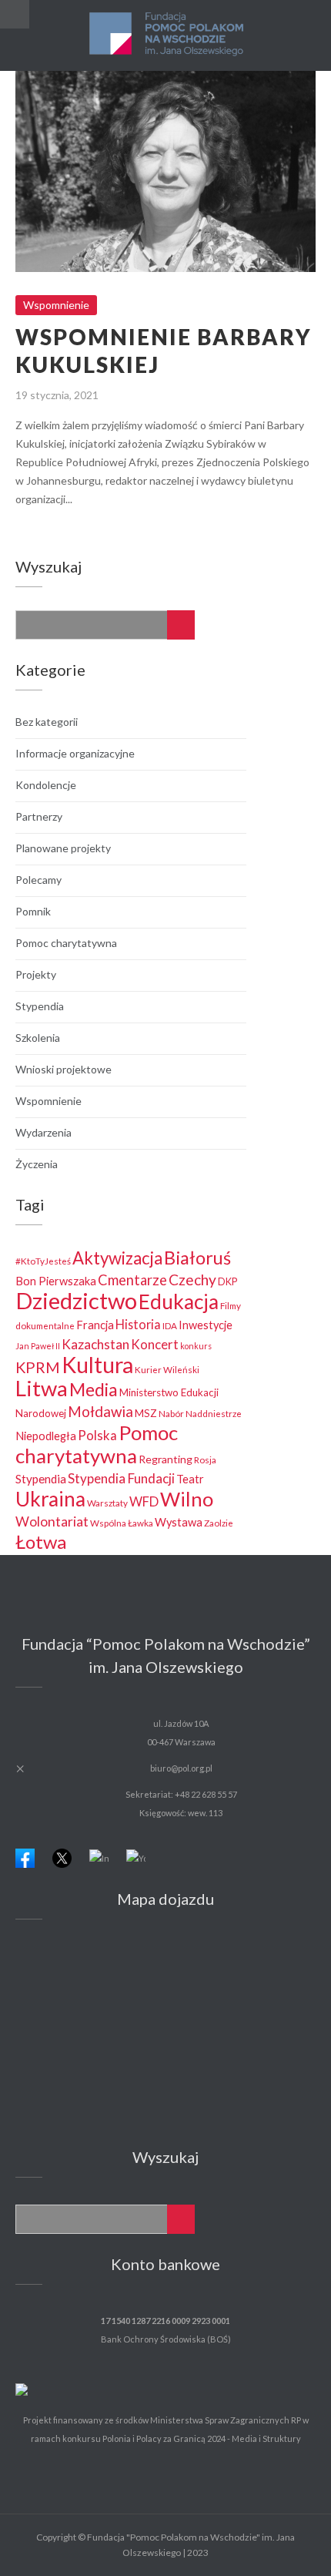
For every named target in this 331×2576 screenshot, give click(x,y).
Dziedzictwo (76, 1300)
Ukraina (50, 1499)
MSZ (146, 1413)
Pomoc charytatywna (66, 943)
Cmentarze (132, 1280)
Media (94, 1389)
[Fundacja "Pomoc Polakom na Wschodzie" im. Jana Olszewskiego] (165, 35)
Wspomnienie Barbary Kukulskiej (166, 158)
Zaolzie (219, 1523)
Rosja (205, 1459)
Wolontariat (52, 1521)
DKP (227, 1282)
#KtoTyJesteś (43, 1261)
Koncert (155, 1344)
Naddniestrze (214, 1413)
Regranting (165, 1459)
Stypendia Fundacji (121, 1478)
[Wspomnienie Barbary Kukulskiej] (299, 89)
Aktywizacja (117, 1258)
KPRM (38, 1367)
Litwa (42, 1388)
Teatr (190, 1479)
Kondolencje (46, 785)
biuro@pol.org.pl (181, 1768)
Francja (95, 1325)
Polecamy (38, 880)
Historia (138, 1324)
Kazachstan (95, 1344)
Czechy (192, 1280)
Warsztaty (107, 1503)
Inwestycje (206, 1325)
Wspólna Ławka (122, 1523)
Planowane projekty (63, 848)
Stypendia (40, 1006)
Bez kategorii (47, 722)
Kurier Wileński (167, 1369)
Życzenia (37, 1164)
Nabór (171, 1413)
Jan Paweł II (38, 1346)
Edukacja (179, 1301)
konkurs (196, 1346)
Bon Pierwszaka (56, 1281)
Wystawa (179, 1522)
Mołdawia (100, 1411)
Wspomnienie (165, 185)
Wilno (187, 1499)
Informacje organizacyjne (75, 753)
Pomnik (33, 911)
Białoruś (197, 1258)
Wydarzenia (43, 1132)
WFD (144, 1501)
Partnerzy (39, 816)
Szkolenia (38, 1038)
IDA (170, 1325)
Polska (97, 1435)
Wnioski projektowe (64, 1069)
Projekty (36, 974)
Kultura (97, 1365)
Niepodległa (46, 1436)
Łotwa (41, 1542)
